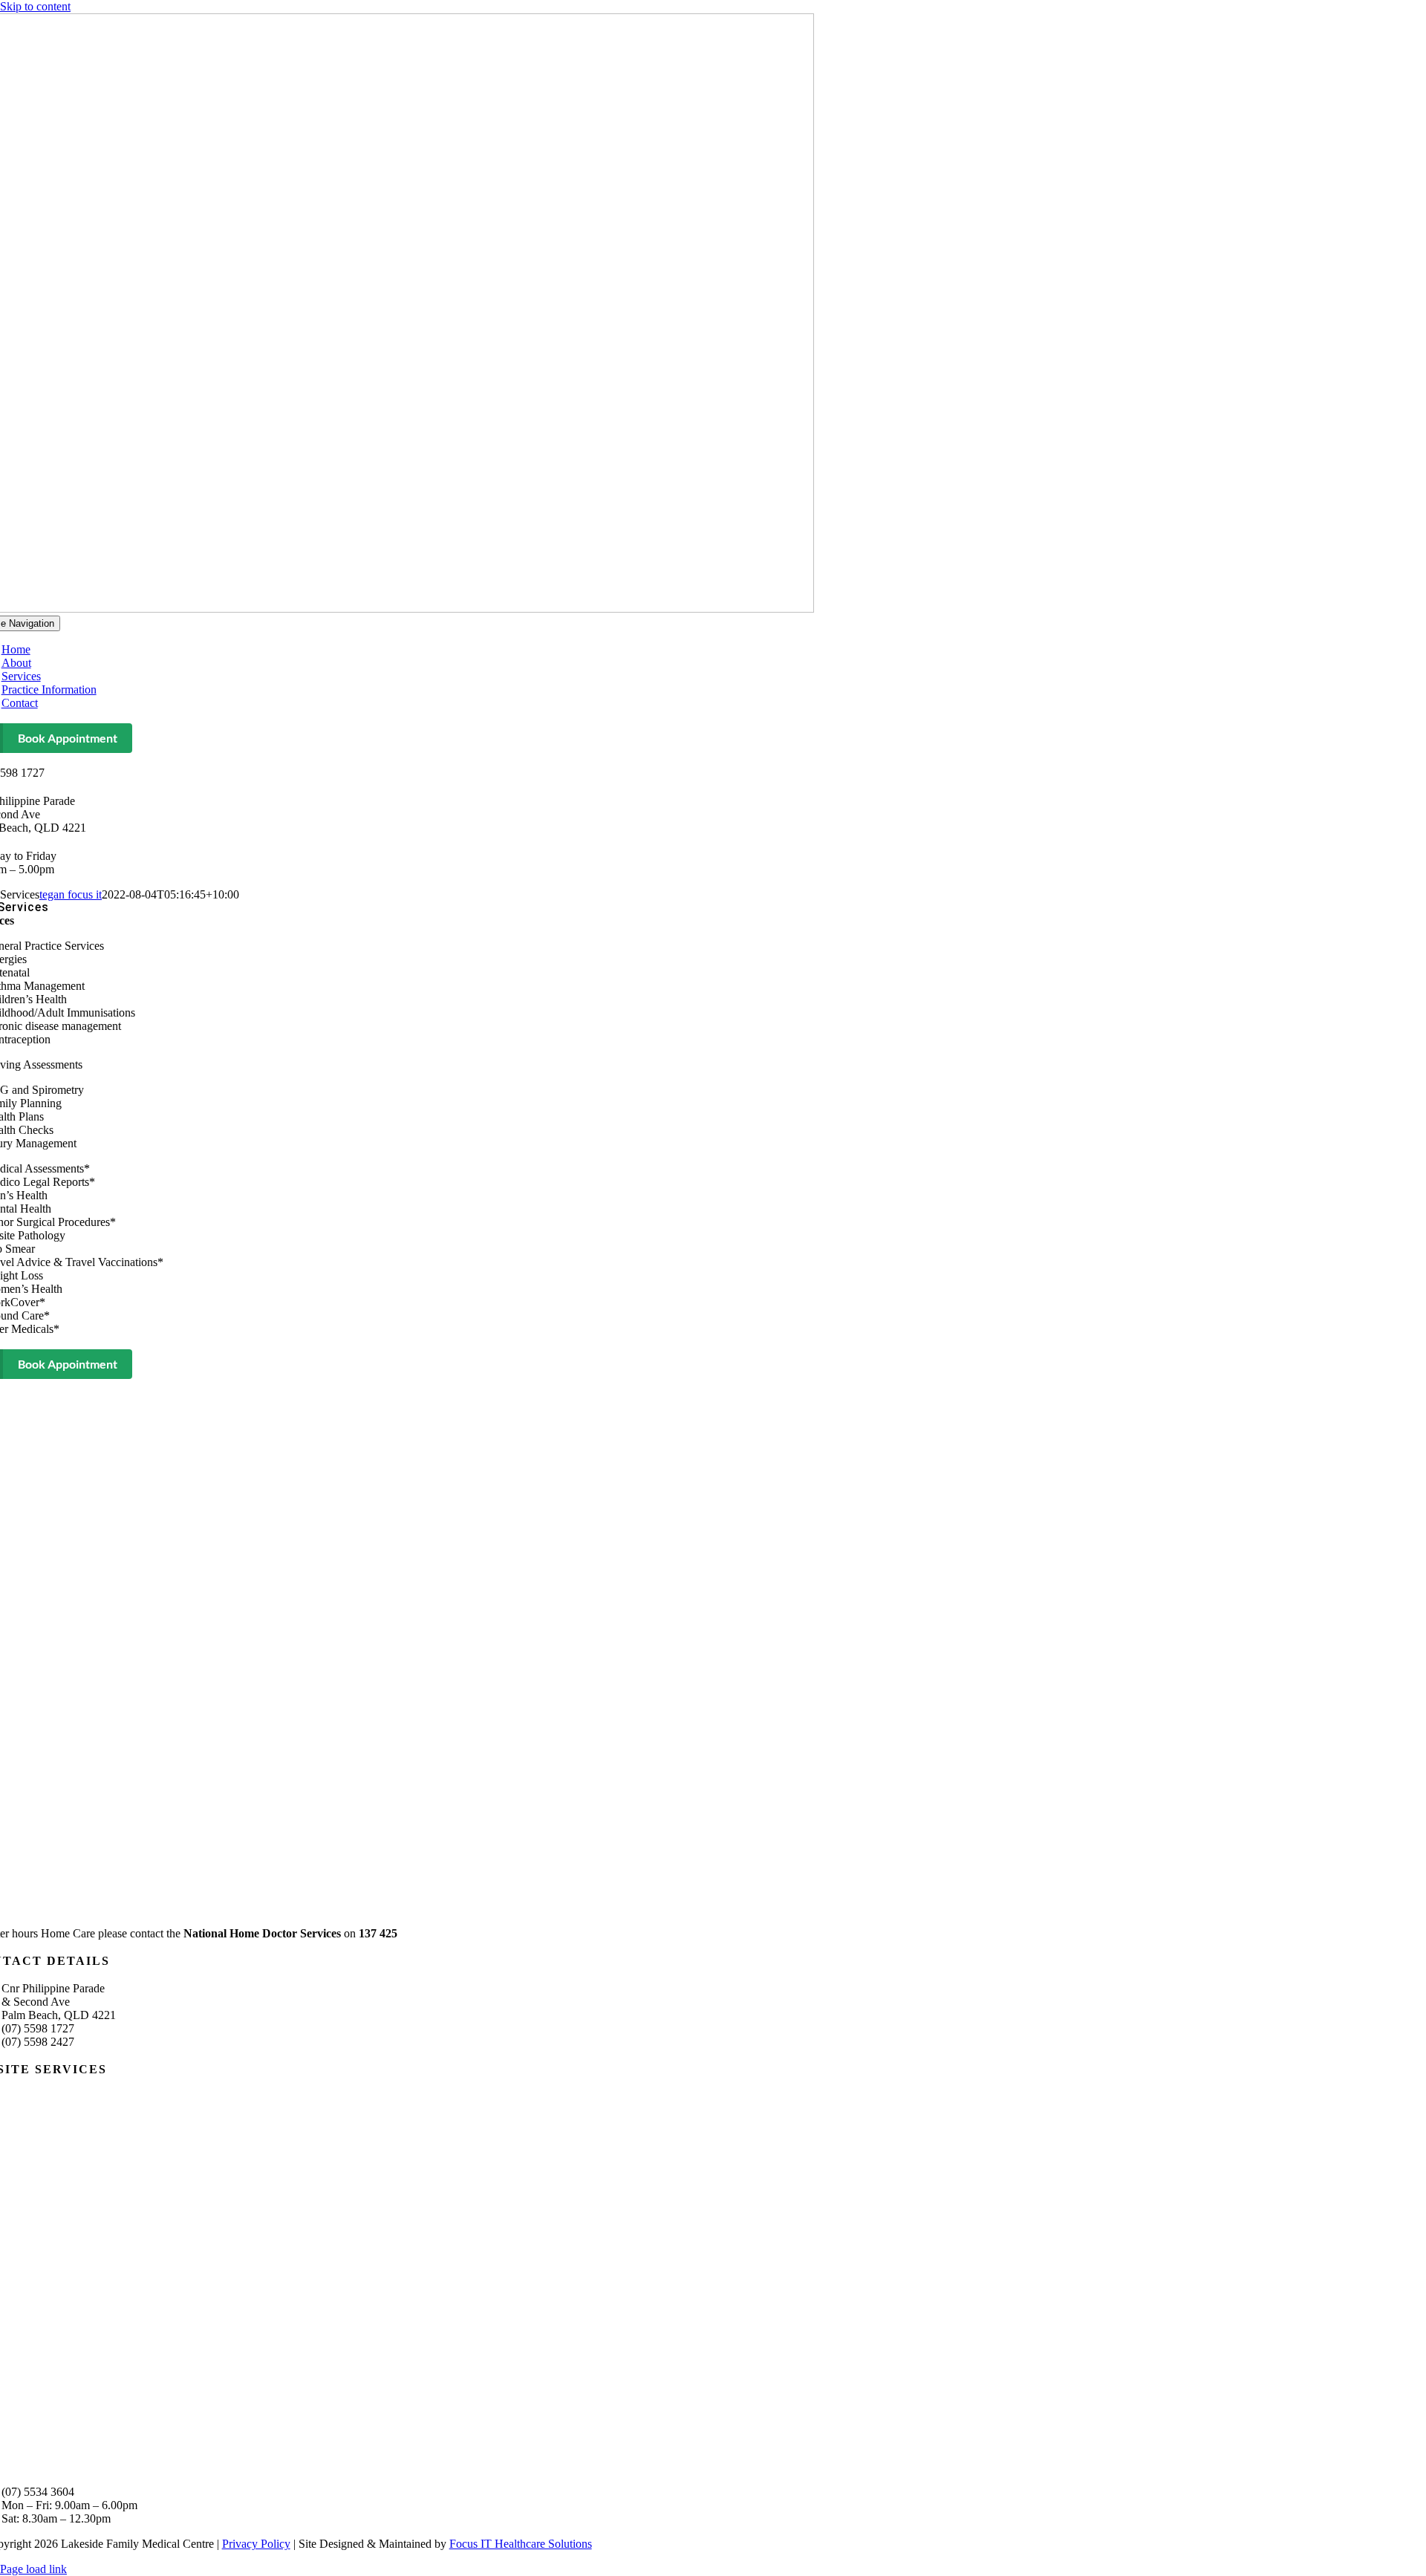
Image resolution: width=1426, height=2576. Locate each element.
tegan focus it (71, 894)
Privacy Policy (256, 2544)
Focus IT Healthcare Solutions (521, 2544)
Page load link (33, 2569)
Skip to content (35, 6)
